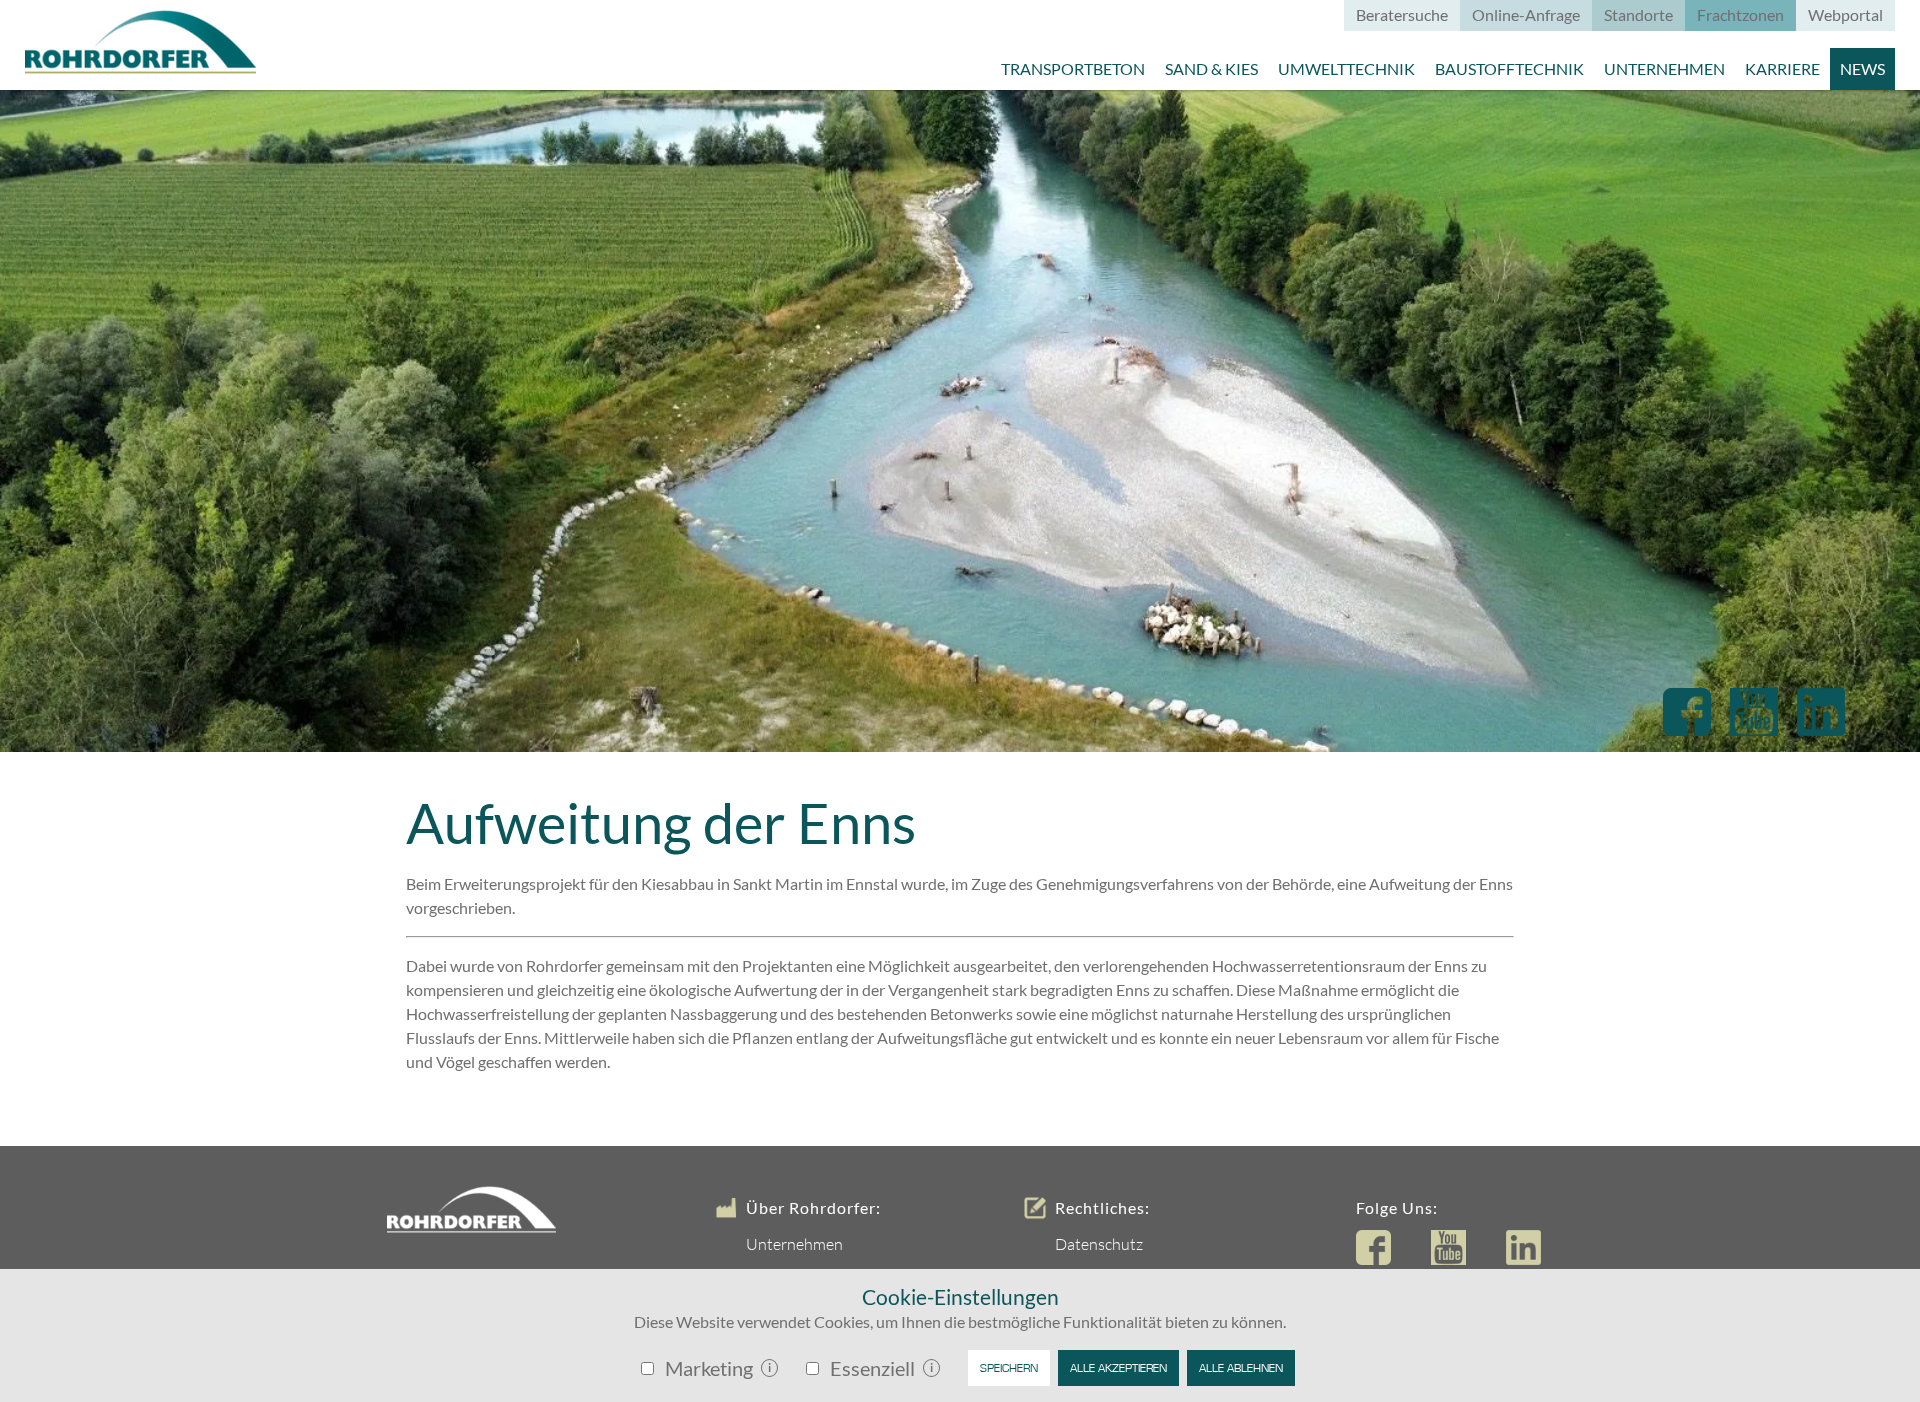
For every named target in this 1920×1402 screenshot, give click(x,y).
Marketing (709, 1368)
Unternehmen (1664, 68)
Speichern (1009, 1368)
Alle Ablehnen (1241, 1368)
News (1862, 68)
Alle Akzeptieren (1118, 1368)
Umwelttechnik (1346, 68)
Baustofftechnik (1509, 68)
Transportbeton (1073, 68)
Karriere (1782, 68)
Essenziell (872, 1368)
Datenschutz (1099, 1244)
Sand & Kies (1211, 68)
